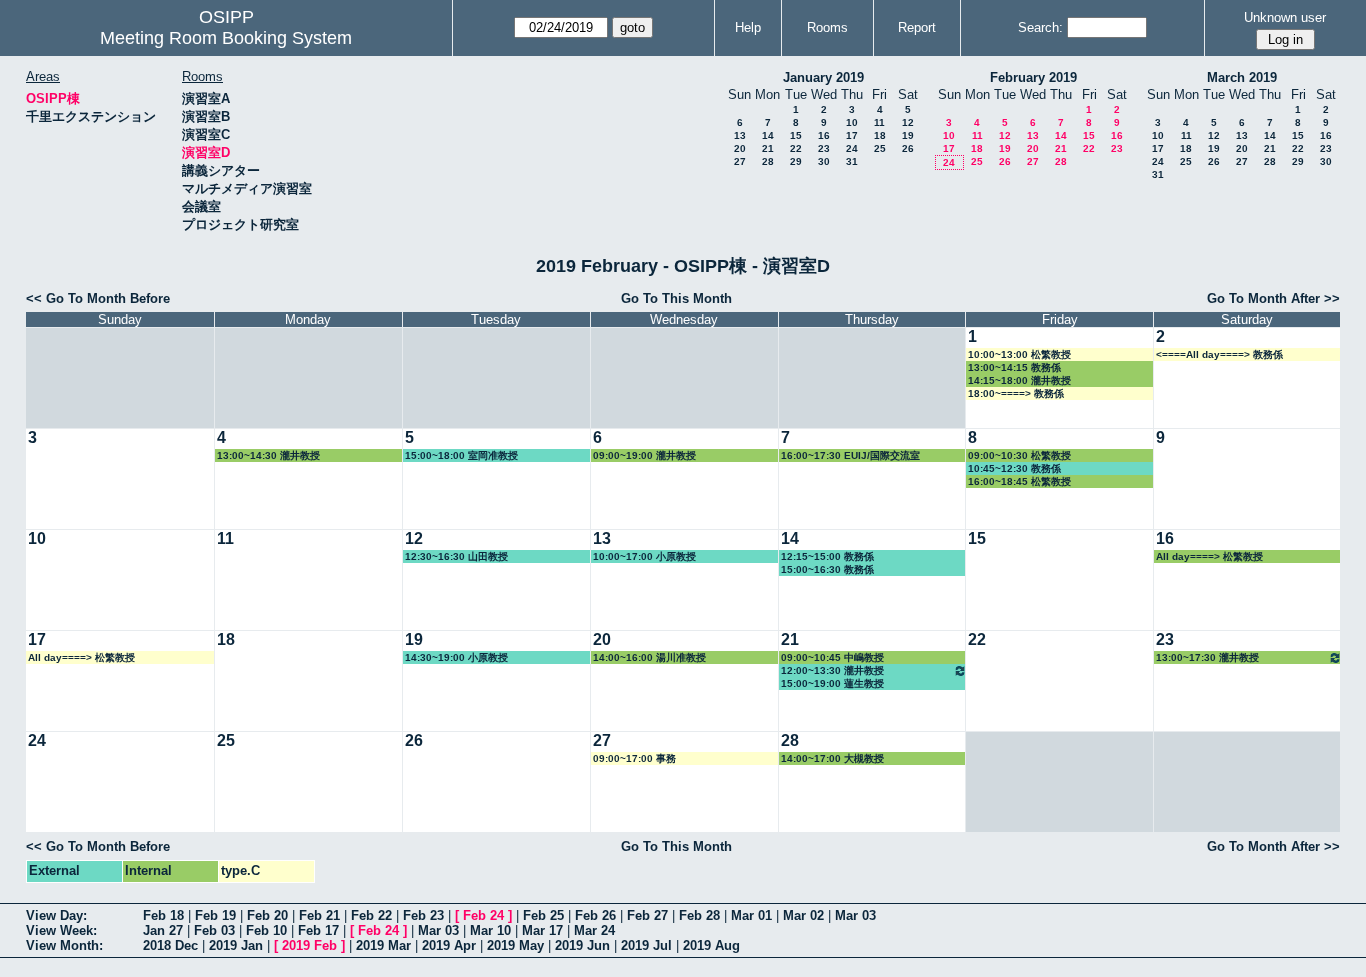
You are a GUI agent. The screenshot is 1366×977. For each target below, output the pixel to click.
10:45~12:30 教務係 (1014, 468)
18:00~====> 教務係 (1016, 393)
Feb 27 (647, 915)
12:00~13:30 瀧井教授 (832, 670)
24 (852, 148)
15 (796, 135)
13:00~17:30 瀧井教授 (1207, 657)
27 (740, 161)
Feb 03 (214, 930)
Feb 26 (595, 915)
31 (852, 161)
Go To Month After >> (1273, 298)
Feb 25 (543, 915)
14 (768, 135)
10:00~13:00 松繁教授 (1019, 354)
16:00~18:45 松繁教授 (1019, 481)
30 (824, 161)
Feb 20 (267, 915)
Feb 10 (266, 930)
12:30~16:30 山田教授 (456, 556)
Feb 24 (483, 915)
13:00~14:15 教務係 (1014, 367)
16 (824, 135)
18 (880, 135)
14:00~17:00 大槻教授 (832, 758)
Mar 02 (803, 915)
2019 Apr (449, 945)
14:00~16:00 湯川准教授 (649, 657)
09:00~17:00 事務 (634, 758)
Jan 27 (163, 930)
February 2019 (1033, 77)
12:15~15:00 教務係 (827, 556)
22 (796, 148)
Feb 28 (699, 915)
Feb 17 (318, 930)
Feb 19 (215, 915)
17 (852, 135)
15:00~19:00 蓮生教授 (832, 683)
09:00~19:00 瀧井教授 (644, 455)
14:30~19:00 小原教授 (456, 657)
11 (879, 122)
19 (908, 135)
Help (748, 27)
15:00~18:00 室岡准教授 (461, 455)
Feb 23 (423, 915)
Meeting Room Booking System (226, 38)
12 (908, 122)
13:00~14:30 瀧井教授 (268, 455)
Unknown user (1285, 17)
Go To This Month (676, 298)
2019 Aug (711, 945)
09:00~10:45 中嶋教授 (832, 657)
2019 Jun (582, 945)
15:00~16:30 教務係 (827, 569)
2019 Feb (309, 945)
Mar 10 (490, 930)
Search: (1040, 27)
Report (917, 27)
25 (880, 148)
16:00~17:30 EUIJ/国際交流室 (850, 455)
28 (768, 161)
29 (796, 161)
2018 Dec (170, 945)
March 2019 (1242, 77)
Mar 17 (542, 930)
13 (740, 135)
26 (908, 148)
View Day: (56, 915)
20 (740, 148)
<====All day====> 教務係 (1219, 354)
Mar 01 (751, 915)
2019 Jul (646, 945)
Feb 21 (319, 915)
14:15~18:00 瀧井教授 (1019, 380)
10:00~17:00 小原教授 (644, 556)
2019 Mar (383, 945)
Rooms (827, 27)
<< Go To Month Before (98, 298)
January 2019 (823, 77)
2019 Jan (236, 945)
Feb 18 (163, 915)
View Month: (64, 945)
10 (852, 122)
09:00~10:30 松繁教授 (1019, 455)
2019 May (515, 945)
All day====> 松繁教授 (1209, 556)
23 (824, 148)
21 (768, 148)
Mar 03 (855, 915)
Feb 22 (371, 915)
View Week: (61, 930)
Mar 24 (594, 930)
